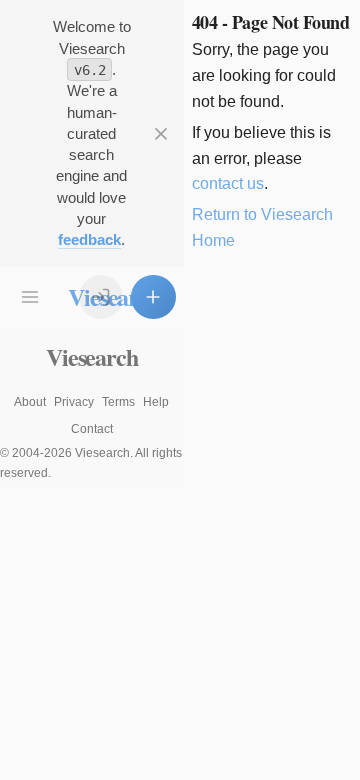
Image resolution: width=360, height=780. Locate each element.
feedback (89, 239)
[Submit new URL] (153, 297)
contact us (228, 183)
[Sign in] (101, 297)
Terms (118, 402)
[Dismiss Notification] (161, 133)
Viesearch (91, 356)
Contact (92, 429)
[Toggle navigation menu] (30, 297)
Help (156, 402)
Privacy (74, 402)
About (30, 402)
